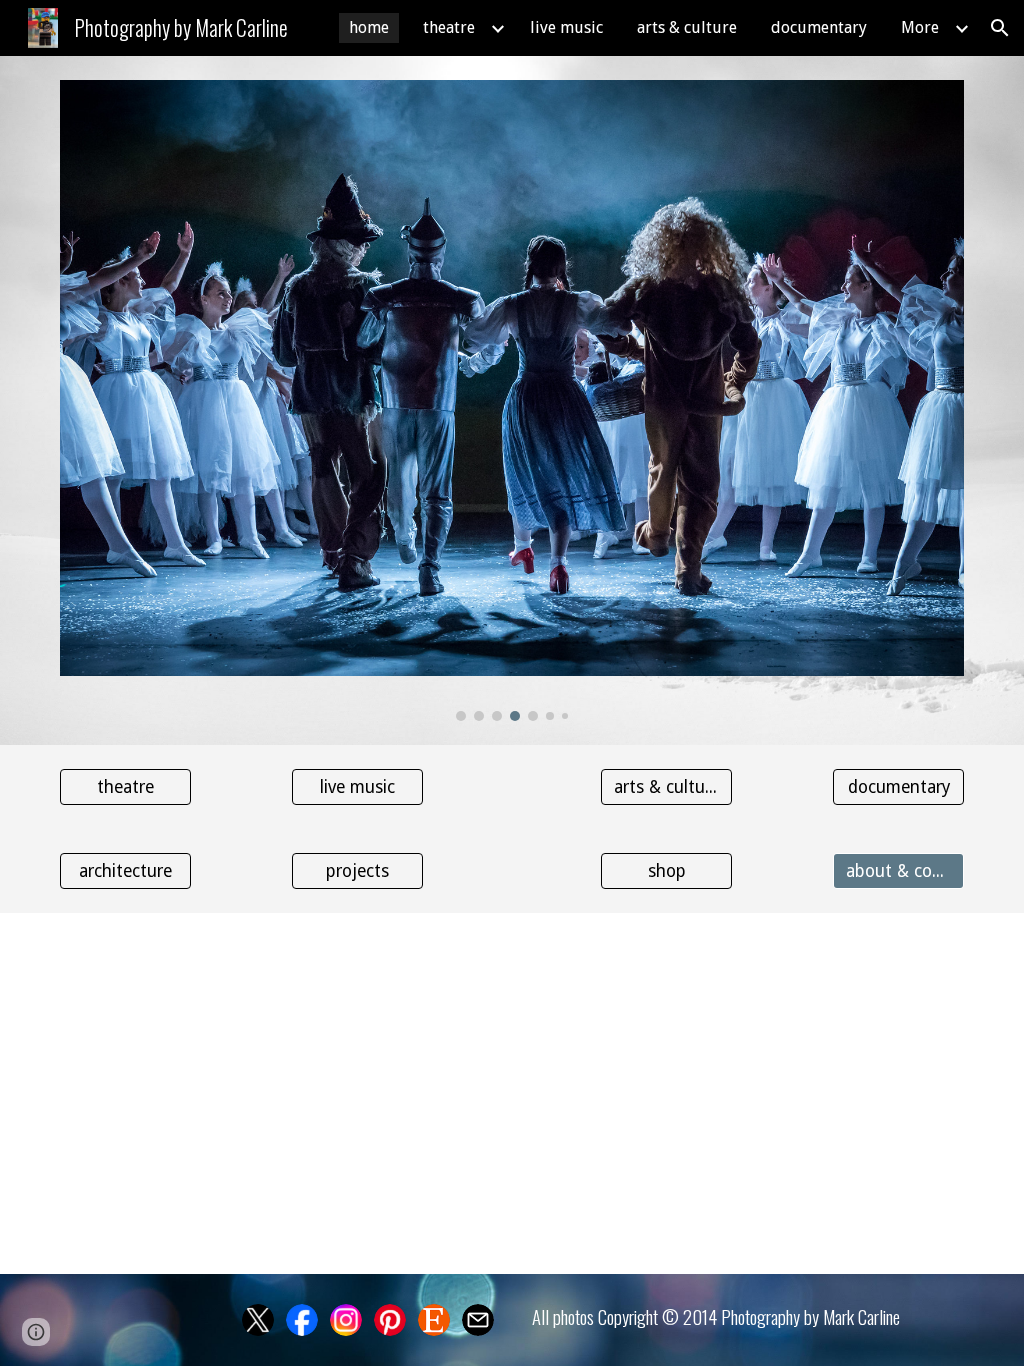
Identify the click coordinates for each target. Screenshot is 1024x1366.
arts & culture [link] (687, 27)
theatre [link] (449, 27)
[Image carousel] (512, 400)
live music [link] (566, 27)
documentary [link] (819, 27)
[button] (1000, 28)
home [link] (369, 27)
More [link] (920, 27)
